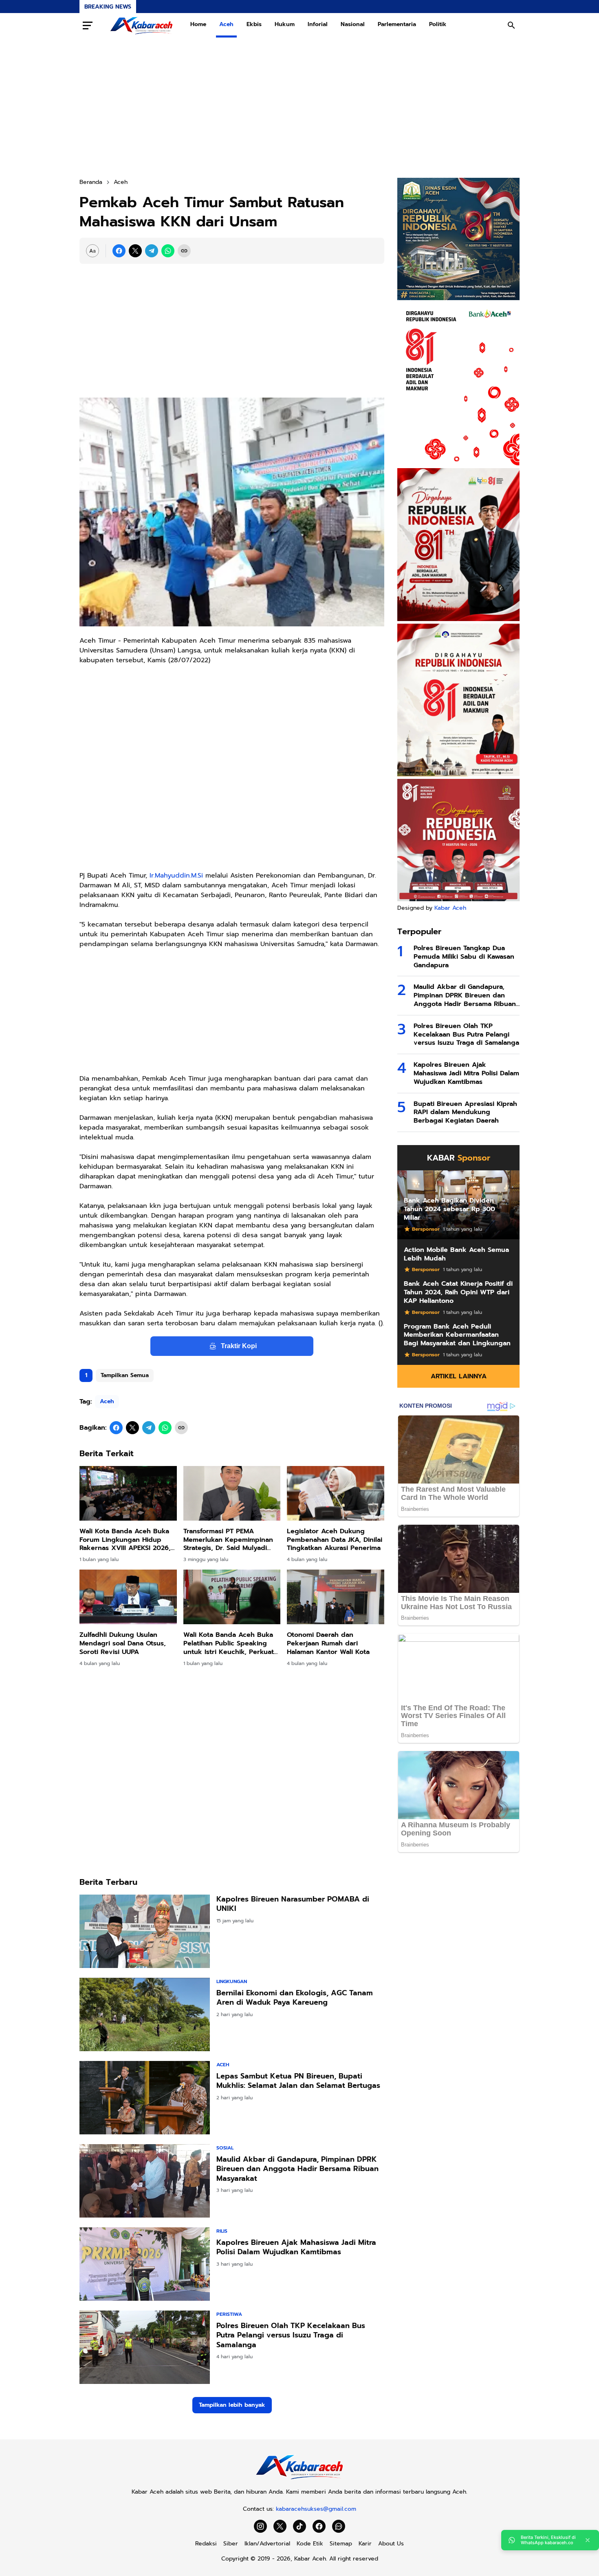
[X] (135, 251)
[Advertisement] (299, 108)
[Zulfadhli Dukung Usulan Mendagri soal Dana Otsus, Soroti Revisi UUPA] (128, 1597)
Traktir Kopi (239, 1346)
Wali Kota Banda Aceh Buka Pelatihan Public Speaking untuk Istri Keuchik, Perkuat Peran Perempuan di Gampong (229, 1643)
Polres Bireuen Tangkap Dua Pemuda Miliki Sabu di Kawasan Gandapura (464, 957)
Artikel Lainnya (459, 1376)
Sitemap (341, 2544)
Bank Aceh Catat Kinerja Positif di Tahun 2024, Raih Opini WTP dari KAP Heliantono (458, 1292)
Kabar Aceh (450, 908)
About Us (391, 2544)
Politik (438, 24)
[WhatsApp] (168, 251)
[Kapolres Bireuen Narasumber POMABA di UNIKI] (145, 1931)
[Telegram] (152, 251)
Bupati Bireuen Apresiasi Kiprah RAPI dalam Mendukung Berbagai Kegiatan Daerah (465, 1112)
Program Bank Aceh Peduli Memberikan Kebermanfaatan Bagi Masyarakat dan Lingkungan (457, 1335)
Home (198, 24)
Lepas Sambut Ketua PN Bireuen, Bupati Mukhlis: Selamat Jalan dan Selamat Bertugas (298, 2081)
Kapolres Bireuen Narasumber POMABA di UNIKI (293, 1904)
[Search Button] (511, 25)
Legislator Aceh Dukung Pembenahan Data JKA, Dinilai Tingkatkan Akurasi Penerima (335, 1540)
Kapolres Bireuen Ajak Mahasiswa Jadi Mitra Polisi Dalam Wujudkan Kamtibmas (296, 2248)
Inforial (318, 24)
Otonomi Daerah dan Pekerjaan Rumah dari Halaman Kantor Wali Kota (328, 1643)
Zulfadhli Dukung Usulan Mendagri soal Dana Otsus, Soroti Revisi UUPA (123, 1643)
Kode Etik (310, 2544)
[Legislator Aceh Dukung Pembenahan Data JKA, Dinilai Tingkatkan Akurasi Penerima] (336, 1493)
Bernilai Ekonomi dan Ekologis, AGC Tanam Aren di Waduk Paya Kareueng (295, 1998)
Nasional (353, 24)
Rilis (222, 2231)
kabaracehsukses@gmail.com (316, 2509)
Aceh (226, 24)
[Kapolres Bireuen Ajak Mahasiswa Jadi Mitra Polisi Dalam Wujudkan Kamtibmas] (145, 2264)
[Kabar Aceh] (141, 25)
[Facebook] (119, 251)
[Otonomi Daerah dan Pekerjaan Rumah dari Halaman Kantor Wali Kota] (336, 1597)
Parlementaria (397, 24)
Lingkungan (232, 1981)
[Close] (588, 2540)
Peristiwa (229, 2314)
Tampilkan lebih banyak (232, 2405)
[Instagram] (260, 2526)
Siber (231, 2544)
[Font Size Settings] (92, 251)
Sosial (225, 2148)
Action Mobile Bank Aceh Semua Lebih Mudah (456, 1254)
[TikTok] (299, 2526)
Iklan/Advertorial (267, 2544)
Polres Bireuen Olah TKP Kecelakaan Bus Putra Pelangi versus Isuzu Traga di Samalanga (291, 2335)
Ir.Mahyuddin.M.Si (176, 876)
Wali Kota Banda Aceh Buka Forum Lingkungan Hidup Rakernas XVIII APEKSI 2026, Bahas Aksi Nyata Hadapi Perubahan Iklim (125, 1540)
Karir (365, 2544)
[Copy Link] (184, 251)
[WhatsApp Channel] (339, 2526)
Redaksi (206, 2544)
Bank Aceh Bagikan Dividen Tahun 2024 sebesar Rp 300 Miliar (449, 1209)
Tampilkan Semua (125, 1375)
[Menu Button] (88, 25)
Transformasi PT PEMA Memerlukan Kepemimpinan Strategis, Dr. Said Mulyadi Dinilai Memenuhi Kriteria (228, 1540)
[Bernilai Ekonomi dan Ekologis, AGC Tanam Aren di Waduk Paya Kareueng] (145, 2014)
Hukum (285, 24)
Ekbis (254, 24)
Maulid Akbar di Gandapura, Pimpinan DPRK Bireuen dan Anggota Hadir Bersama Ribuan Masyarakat (297, 2169)
